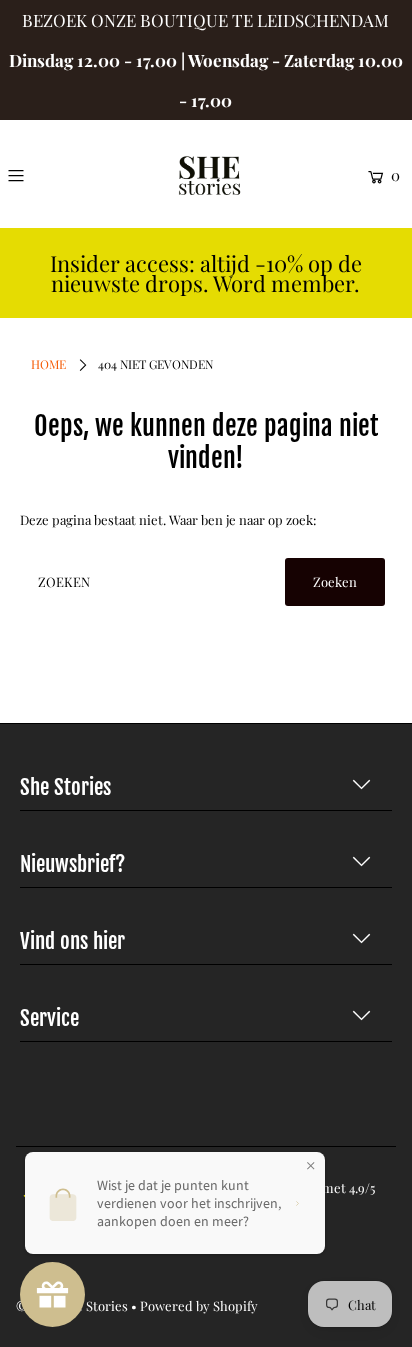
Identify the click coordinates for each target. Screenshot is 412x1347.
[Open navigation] (41, 175)
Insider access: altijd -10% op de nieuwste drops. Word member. (206, 273)
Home (48, 364)
